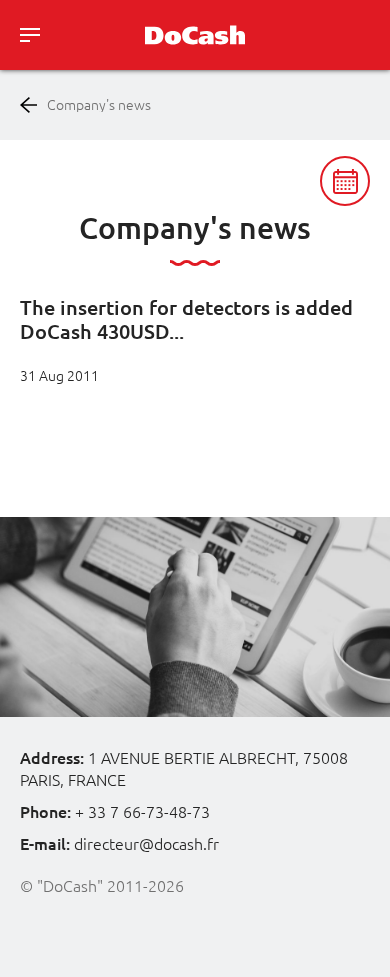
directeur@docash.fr (146, 844)
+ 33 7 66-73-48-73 (142, 812)
